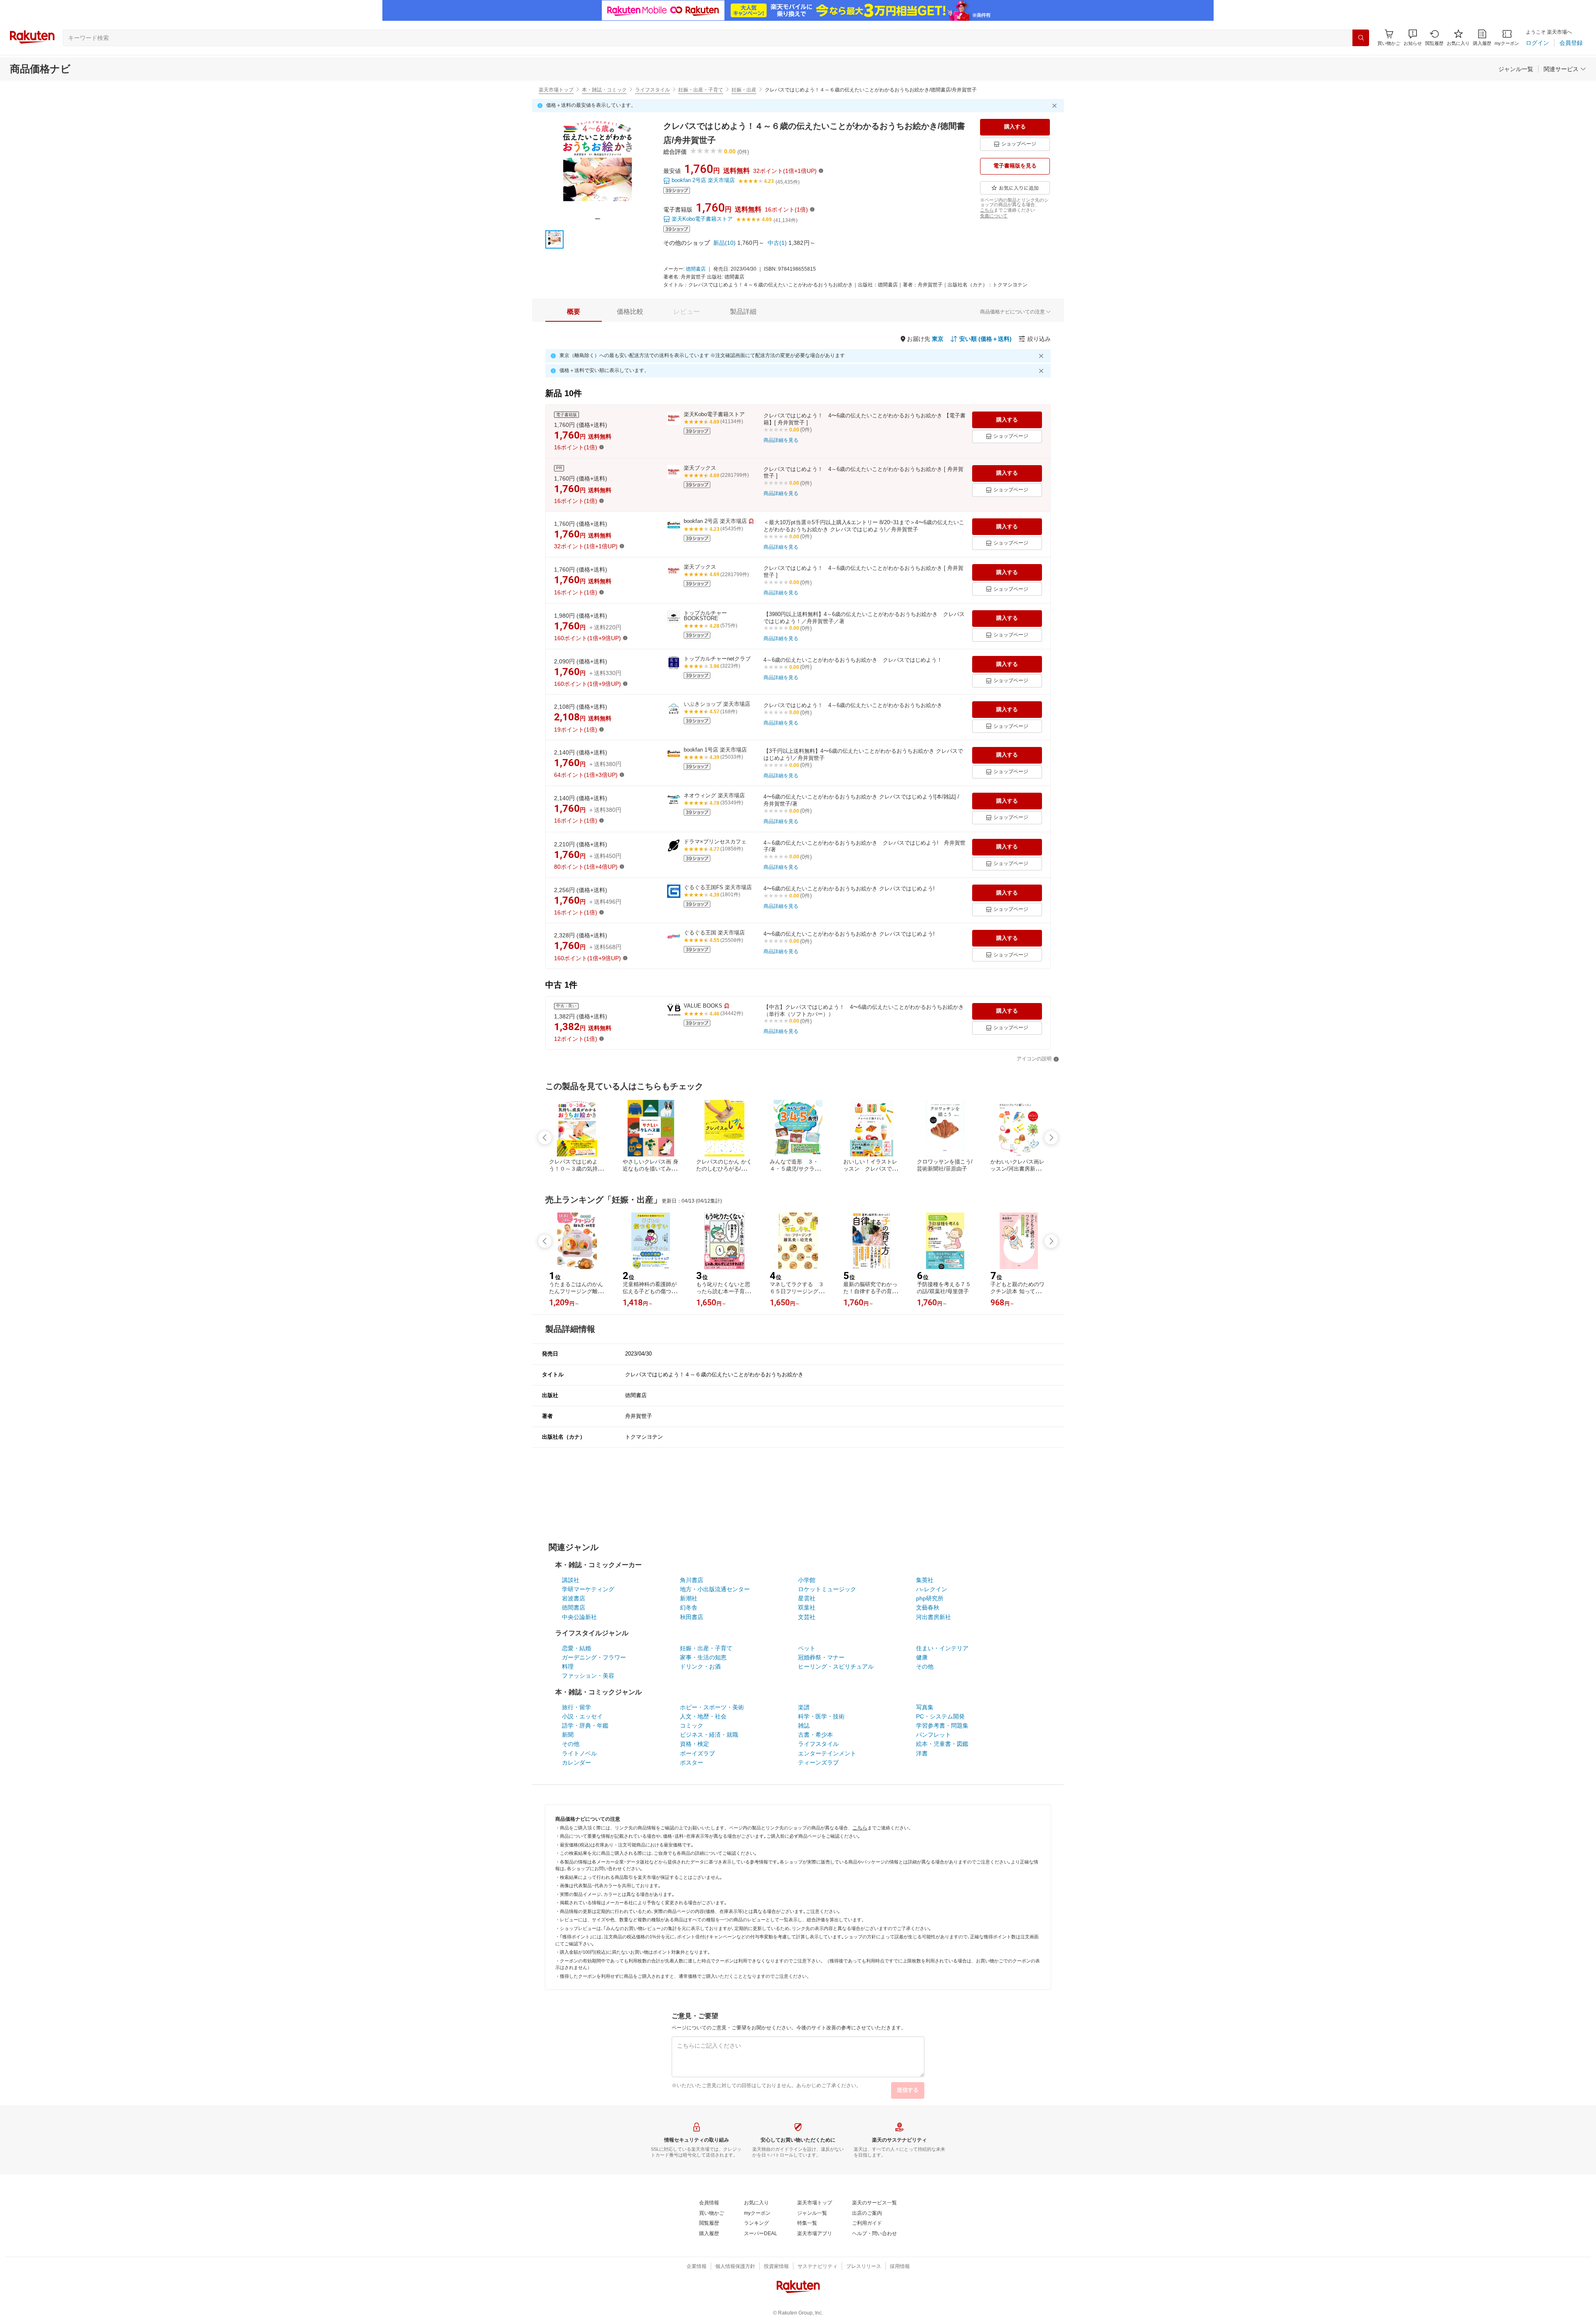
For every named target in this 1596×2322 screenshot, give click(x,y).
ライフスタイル (653, 90)
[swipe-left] (545, 1138)
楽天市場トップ (556, 90)
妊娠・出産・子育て (701, 90)
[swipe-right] (1051, 1138)
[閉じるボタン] (1056, 106)
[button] (1413, 38)
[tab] (574, 312)
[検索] (1361, 38)
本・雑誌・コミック (604, 90)
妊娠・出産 (744, 90)
